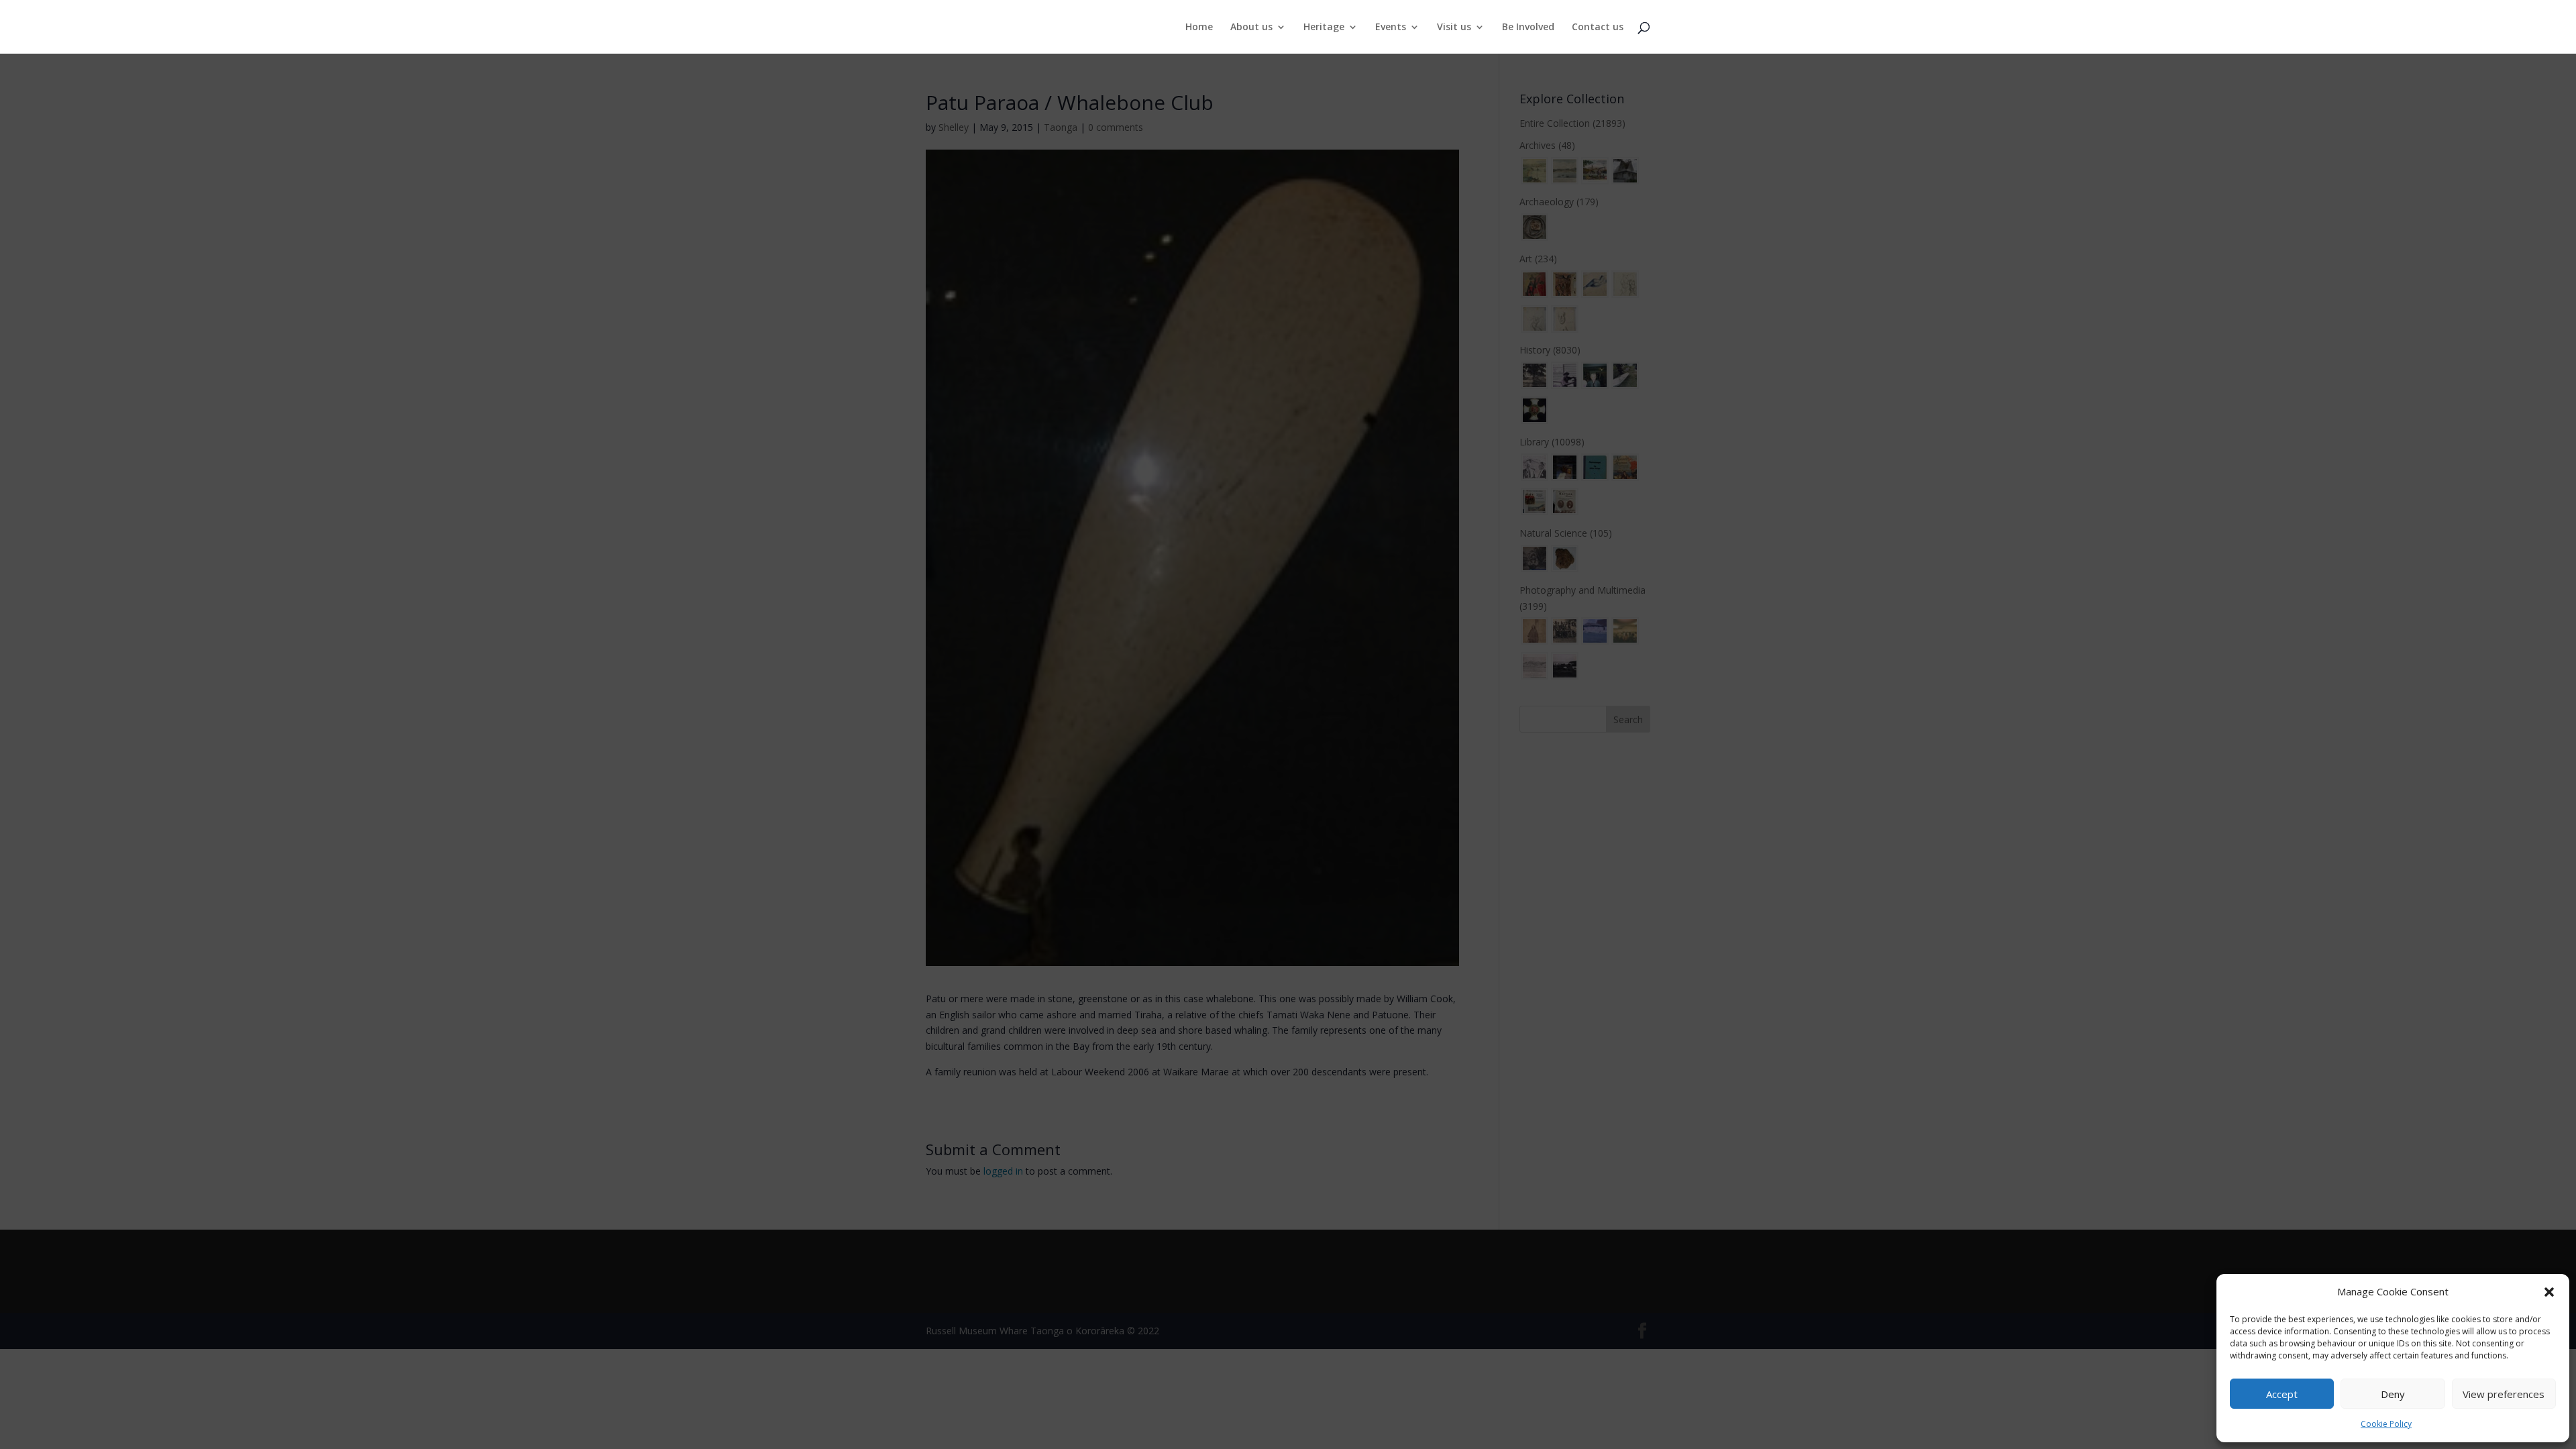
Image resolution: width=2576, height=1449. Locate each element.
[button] (2549, 1292)
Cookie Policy (2386, 1424)
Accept (2282, 1394)
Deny (2393, 1394)
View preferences (2504, 1394)
